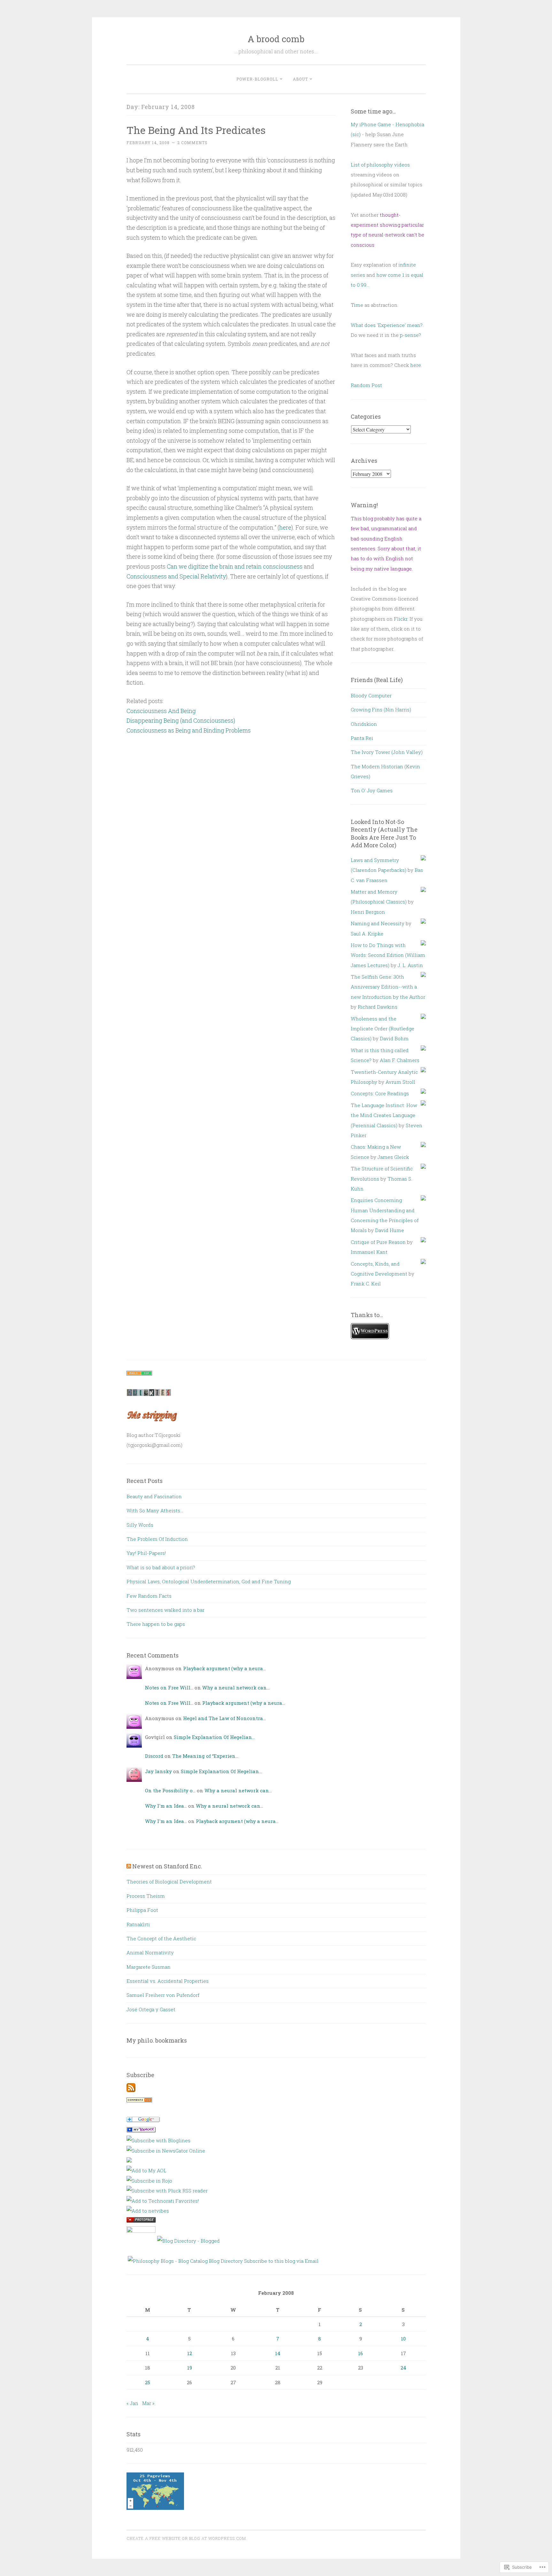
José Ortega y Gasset (151, 2009)
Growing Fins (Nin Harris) (381, 710)
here (285, 527)
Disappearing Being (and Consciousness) (181, 720)
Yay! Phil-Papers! (146, 1553)
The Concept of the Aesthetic (161, 1938)
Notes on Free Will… (169, 1688)
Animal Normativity (150, 1952)
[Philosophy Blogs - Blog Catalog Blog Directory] (185, 2261)
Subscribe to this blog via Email (281, 2261)
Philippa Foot (142, 1910)
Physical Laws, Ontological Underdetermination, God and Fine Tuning (209, 1581)
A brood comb (276, 39)
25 (148, 2382)
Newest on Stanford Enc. (167, 1866)
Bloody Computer (371, 695)
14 (278, 2353)
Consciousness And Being (161, 711)
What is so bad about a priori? (161, 1567)
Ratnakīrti (138, 1924)
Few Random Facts (149, 1596)
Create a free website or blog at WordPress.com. (187, 2538)
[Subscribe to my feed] (131, 2090)
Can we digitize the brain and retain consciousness (235, 566)
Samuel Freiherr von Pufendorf (163, 1995)
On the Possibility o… (170, 1790)
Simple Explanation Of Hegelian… (214, 1737)
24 (403, 2368)
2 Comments (192, 143)
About (300, 79)
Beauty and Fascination (154, 1496)
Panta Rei (362, 738)
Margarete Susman (149, 1967)
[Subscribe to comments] (139, 2100)
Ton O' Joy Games (372, 790)
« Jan (132, 2403)
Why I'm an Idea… (166, 1806)
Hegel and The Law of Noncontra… (224, 1718)
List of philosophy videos (380, 165)
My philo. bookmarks (157, 2040)
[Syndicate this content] (129, 1866)
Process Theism (146, 1896)
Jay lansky (158, 1771)
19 (190, 2368)
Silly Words (140, 1525)
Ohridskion (364, 724)
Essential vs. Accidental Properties (168, 1981)
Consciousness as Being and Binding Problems (189, 730)
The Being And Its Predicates (196, 130)
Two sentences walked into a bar (165, 1610)
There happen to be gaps (156, 1624)
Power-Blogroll (257, 79)
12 (190, 2353)
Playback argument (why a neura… (224, 1668)
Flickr (401, 619)
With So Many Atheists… (155, 1510)
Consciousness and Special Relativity (176, 576)
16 (360, 2353)
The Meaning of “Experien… (205, 1756)
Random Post (366, 385)
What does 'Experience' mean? (387, 325)
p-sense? (410, 335)
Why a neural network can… (236, 1688)
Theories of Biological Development (169, 1882)
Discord (154, 1756)
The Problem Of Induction (157, 1539)
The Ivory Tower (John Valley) (387, 752)
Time (357, 305)
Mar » (148, 2403)
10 (403, 2339)
